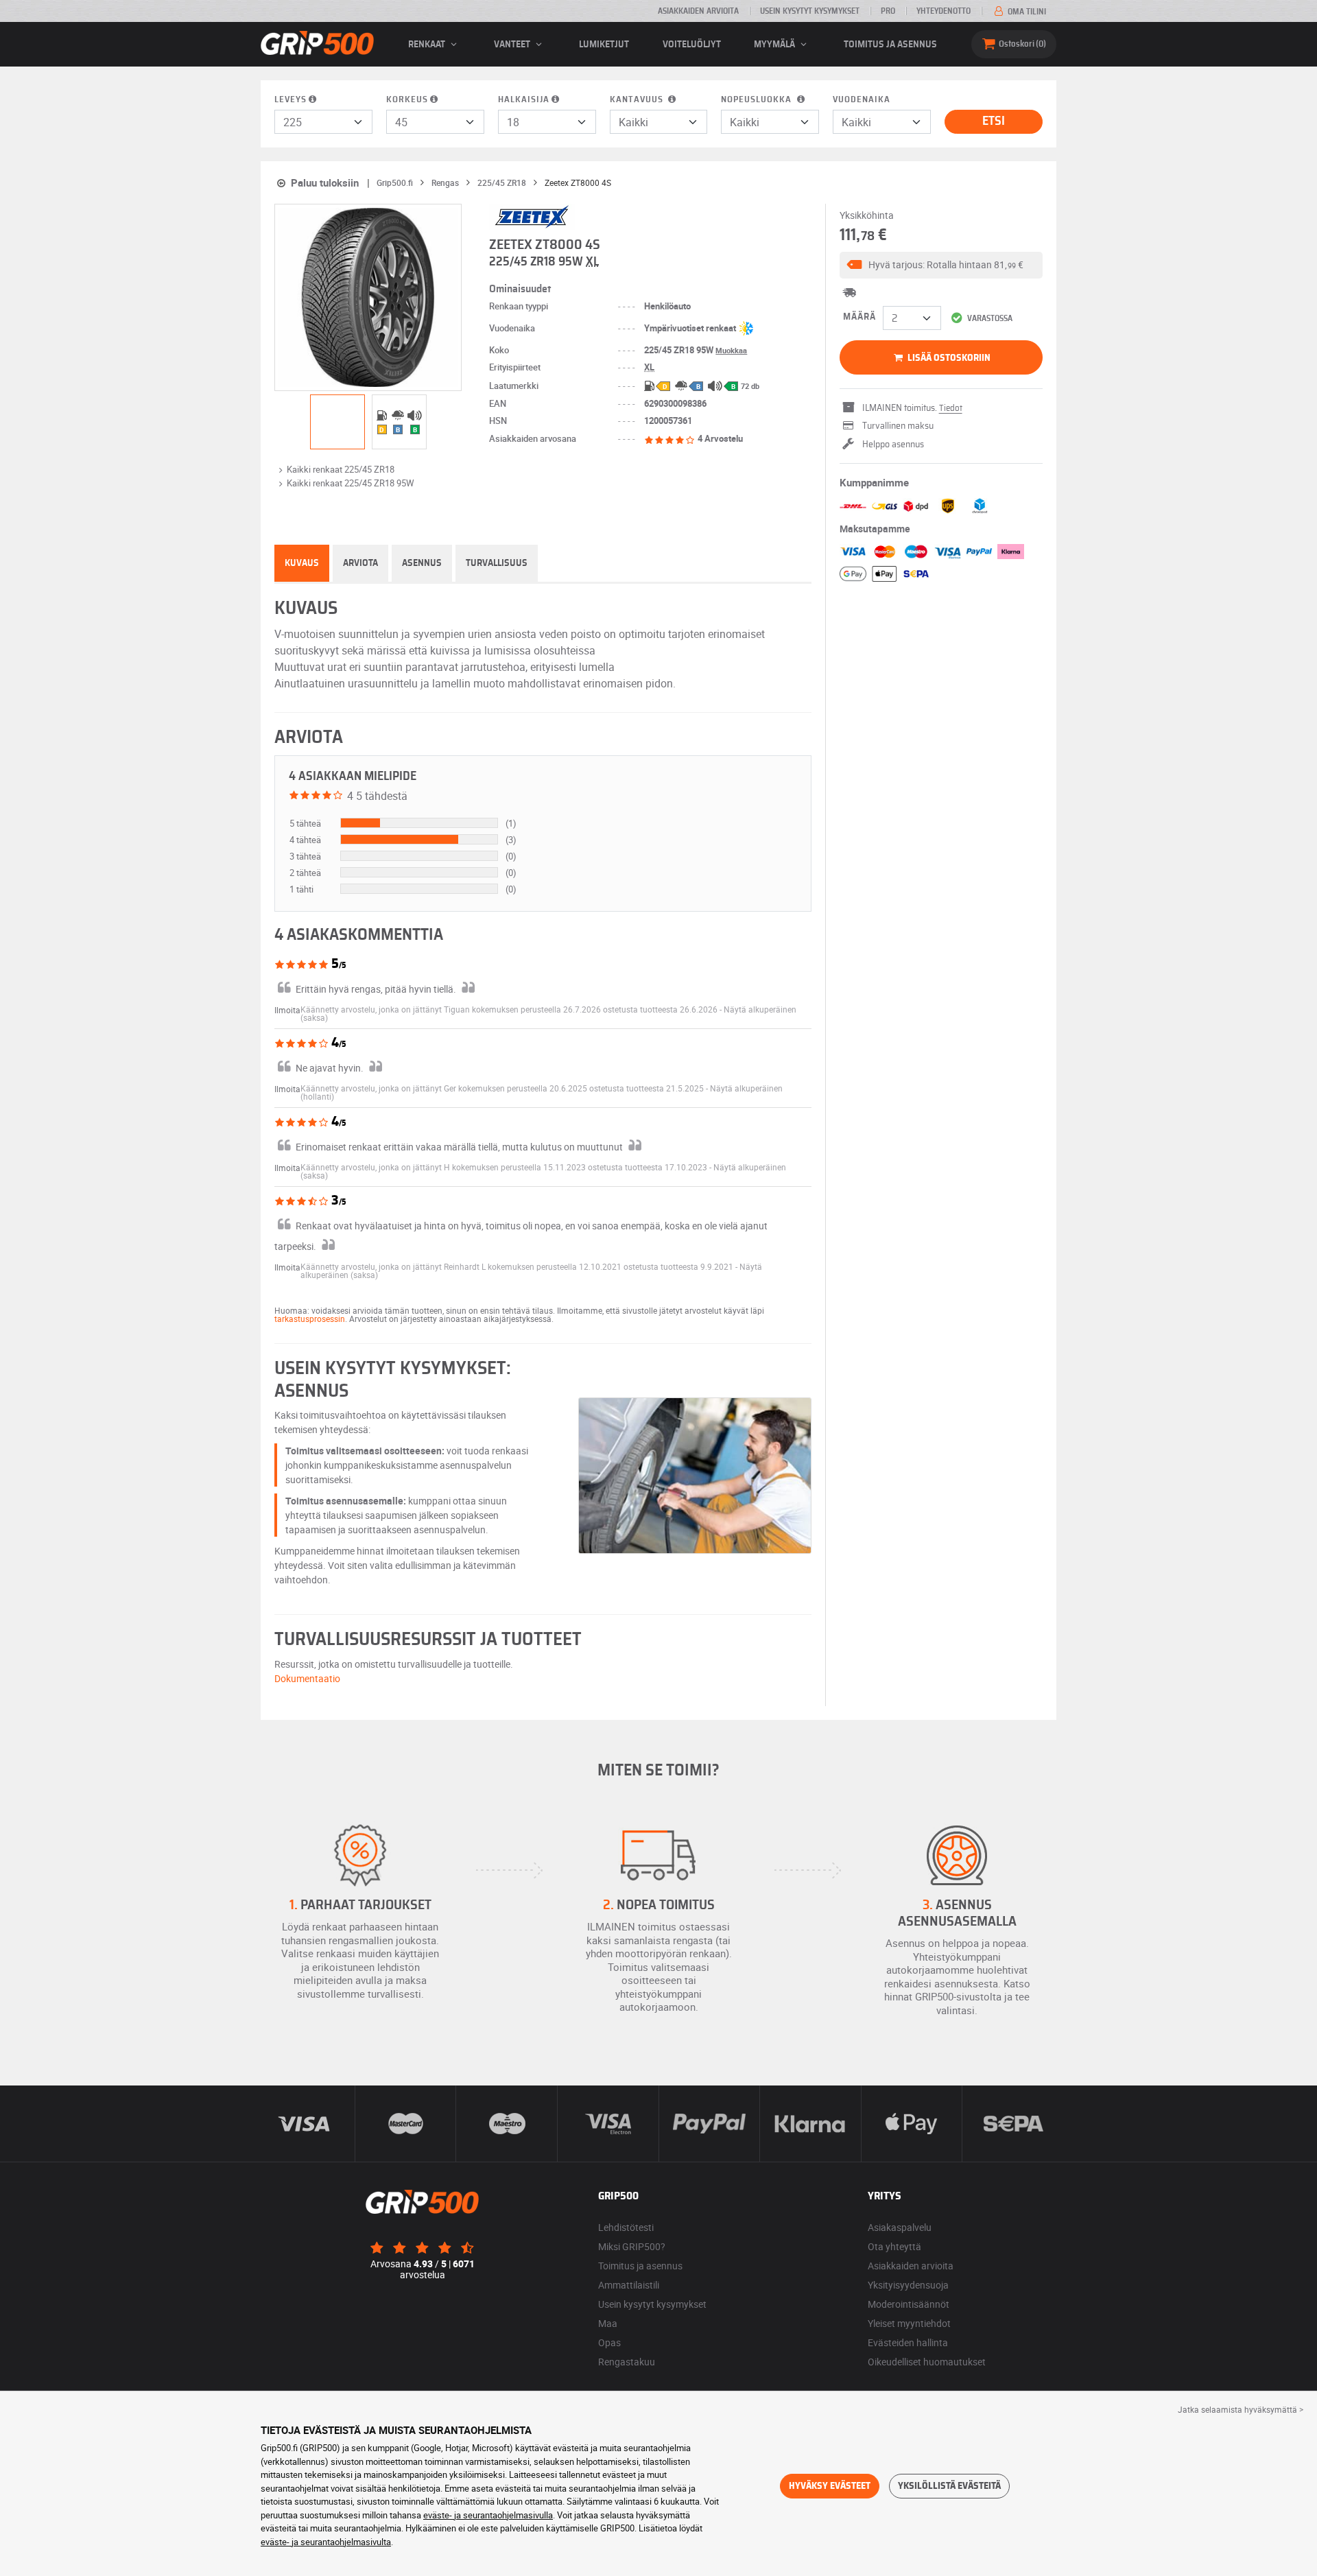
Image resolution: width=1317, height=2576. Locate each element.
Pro (888, 11)
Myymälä (775, 45)
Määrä (859, 317)
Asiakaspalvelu (900, 2227)
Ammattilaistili (629, 2285)
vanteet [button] (513, 45)
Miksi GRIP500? (632, 2246)
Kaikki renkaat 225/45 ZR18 (341, 469)
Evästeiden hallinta (908, 2342)
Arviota (360, 563)
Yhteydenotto (944, 11)
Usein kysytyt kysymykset (810, 11)
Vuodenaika (862, 100)
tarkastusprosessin (310, 1319)
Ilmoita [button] (287, 1010)
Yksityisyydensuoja (908, 2285)
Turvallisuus (497, 563)
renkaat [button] (428, 45)
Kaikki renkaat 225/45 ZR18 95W (351, 483)
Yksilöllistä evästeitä (949, 2486)
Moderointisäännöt (909, 2304)
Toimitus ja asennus (890, 45)
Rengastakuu (627, 2362)
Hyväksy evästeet (830, 2486)
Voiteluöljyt (692, 45)
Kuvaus (302, 563)
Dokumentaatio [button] (307, 1678)
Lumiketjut (604, 45)
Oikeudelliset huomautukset (927, 2362)
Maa (608, 2323)
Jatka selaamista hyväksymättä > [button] (1241, 2409)
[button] (941, 265)
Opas (609, 2342)
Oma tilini (1026, 12)
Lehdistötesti (626, 2227)
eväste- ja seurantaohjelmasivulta (326, 2542)
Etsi (994, 121)
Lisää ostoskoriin (948, 358)
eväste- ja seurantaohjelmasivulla (488, 2515)
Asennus (422, 563)
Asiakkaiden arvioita (698, 11)
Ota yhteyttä (894, 2246)
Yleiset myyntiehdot (909, 2323)
